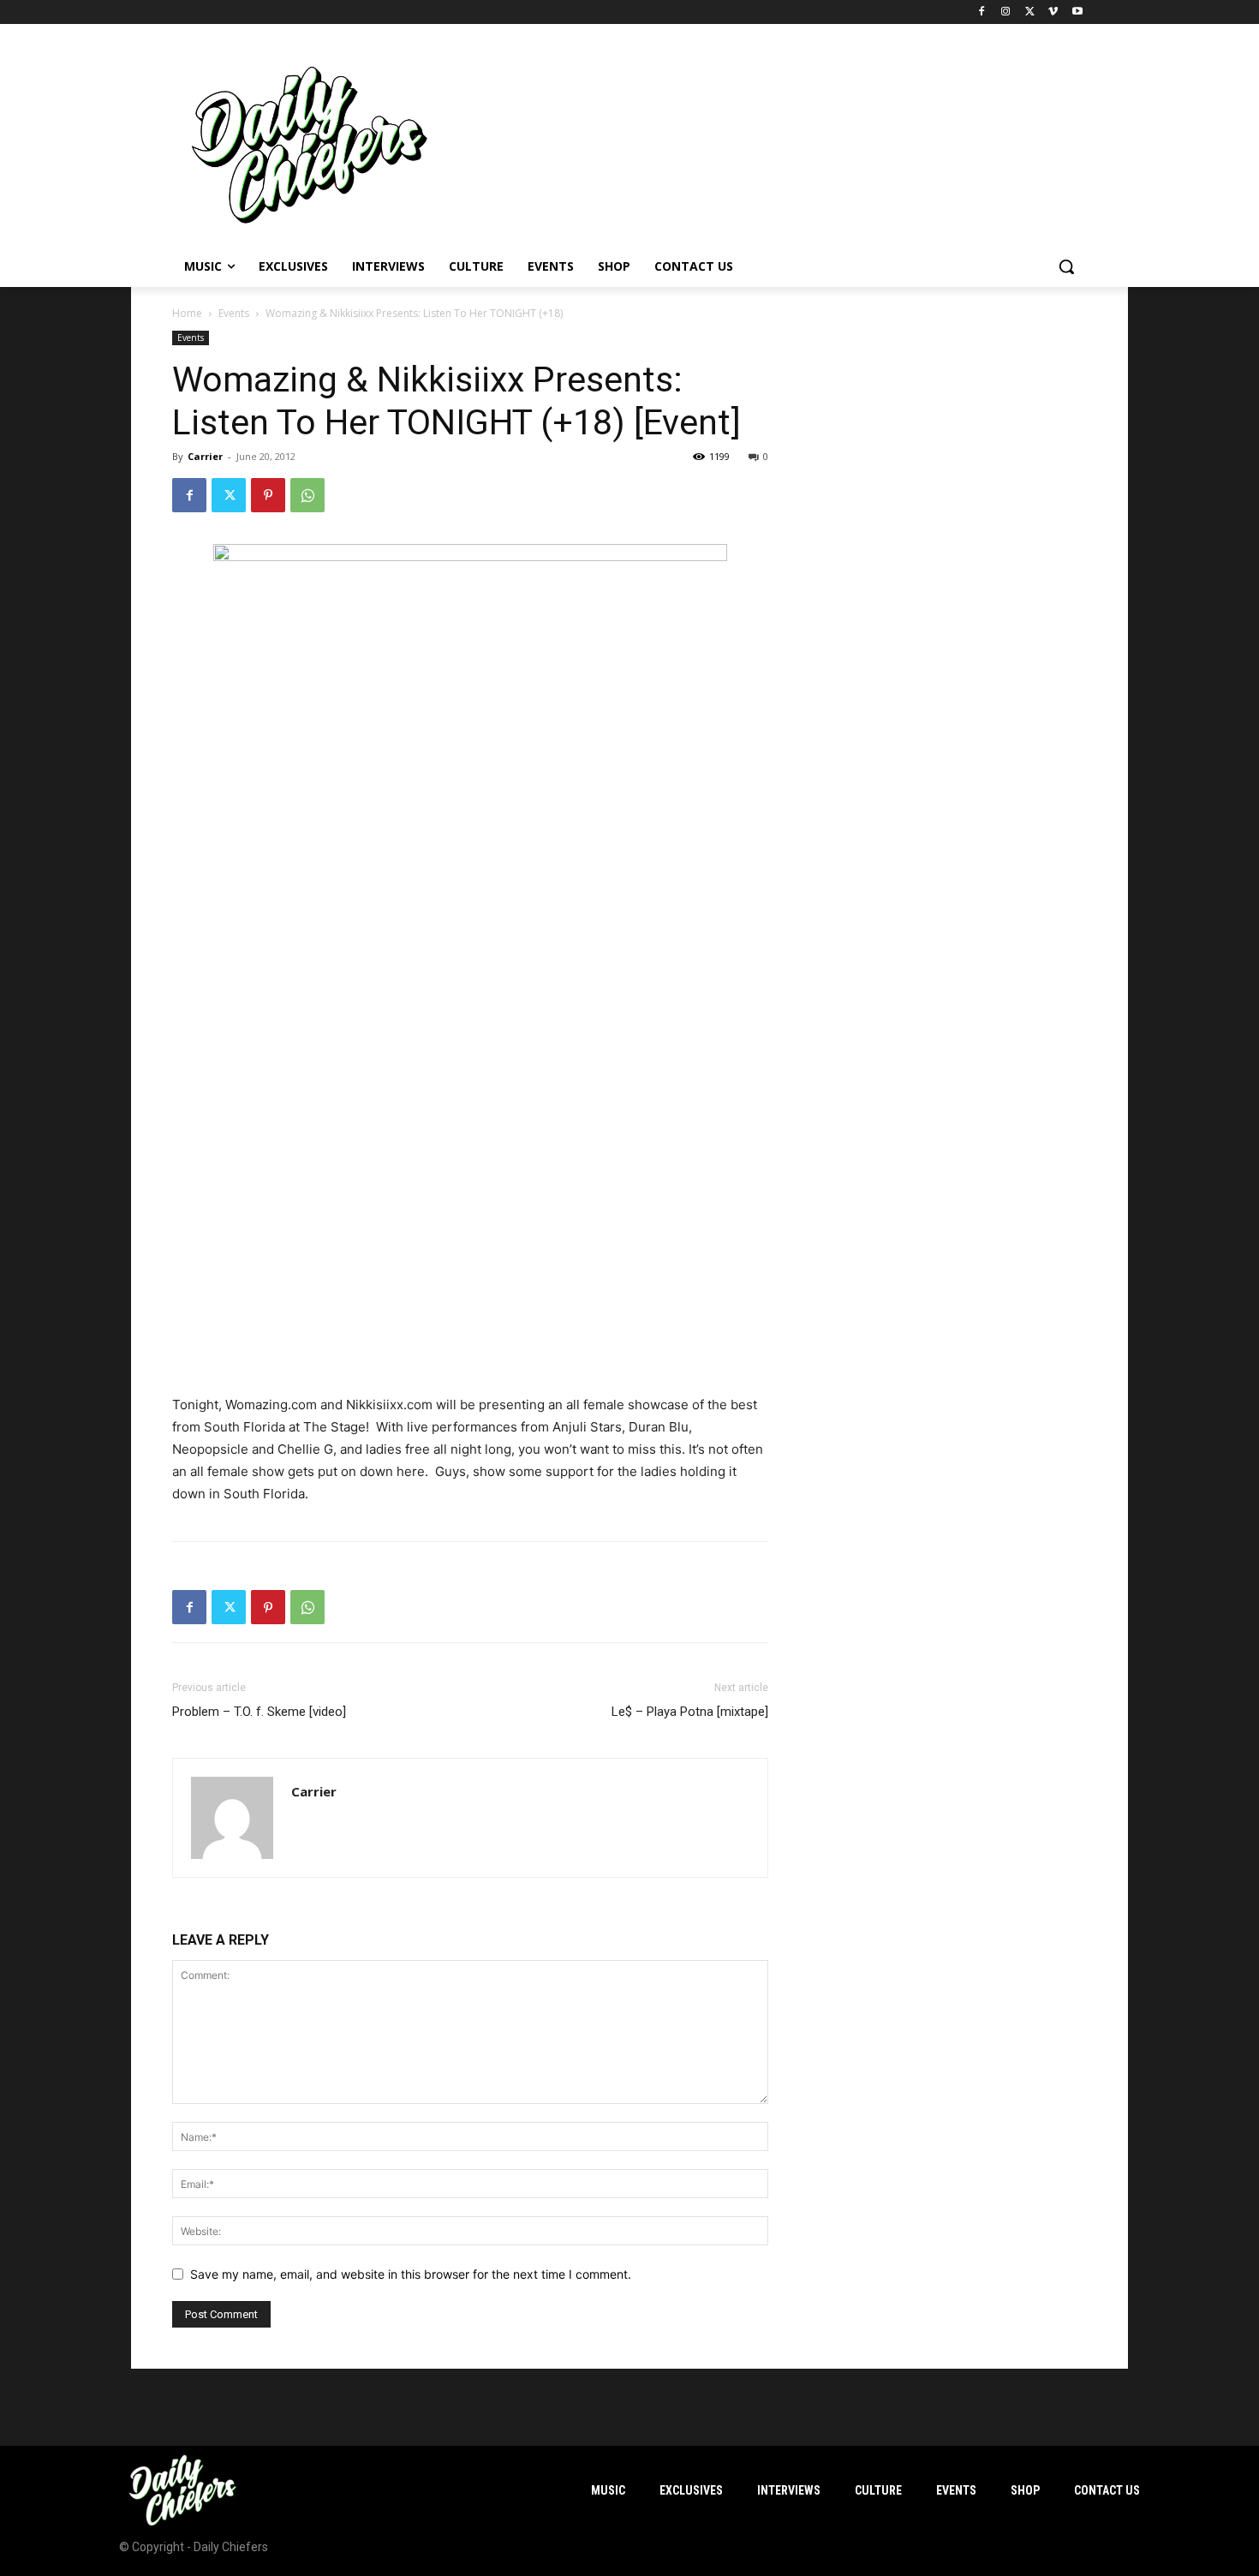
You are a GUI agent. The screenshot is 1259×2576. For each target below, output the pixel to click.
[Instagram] (1006, 12)
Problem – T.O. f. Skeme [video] (259, 1712)
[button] (1066, 266)
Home (187, 313)
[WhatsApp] (307, 495)
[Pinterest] (268, 495)
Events (234, 313)
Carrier (205, 456)
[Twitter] (1030, 12)
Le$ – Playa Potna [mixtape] (690, 1712)
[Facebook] (982, 12)
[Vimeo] (1053, 12)
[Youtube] (1077, 12)
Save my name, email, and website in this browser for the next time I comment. (411, 2274)
